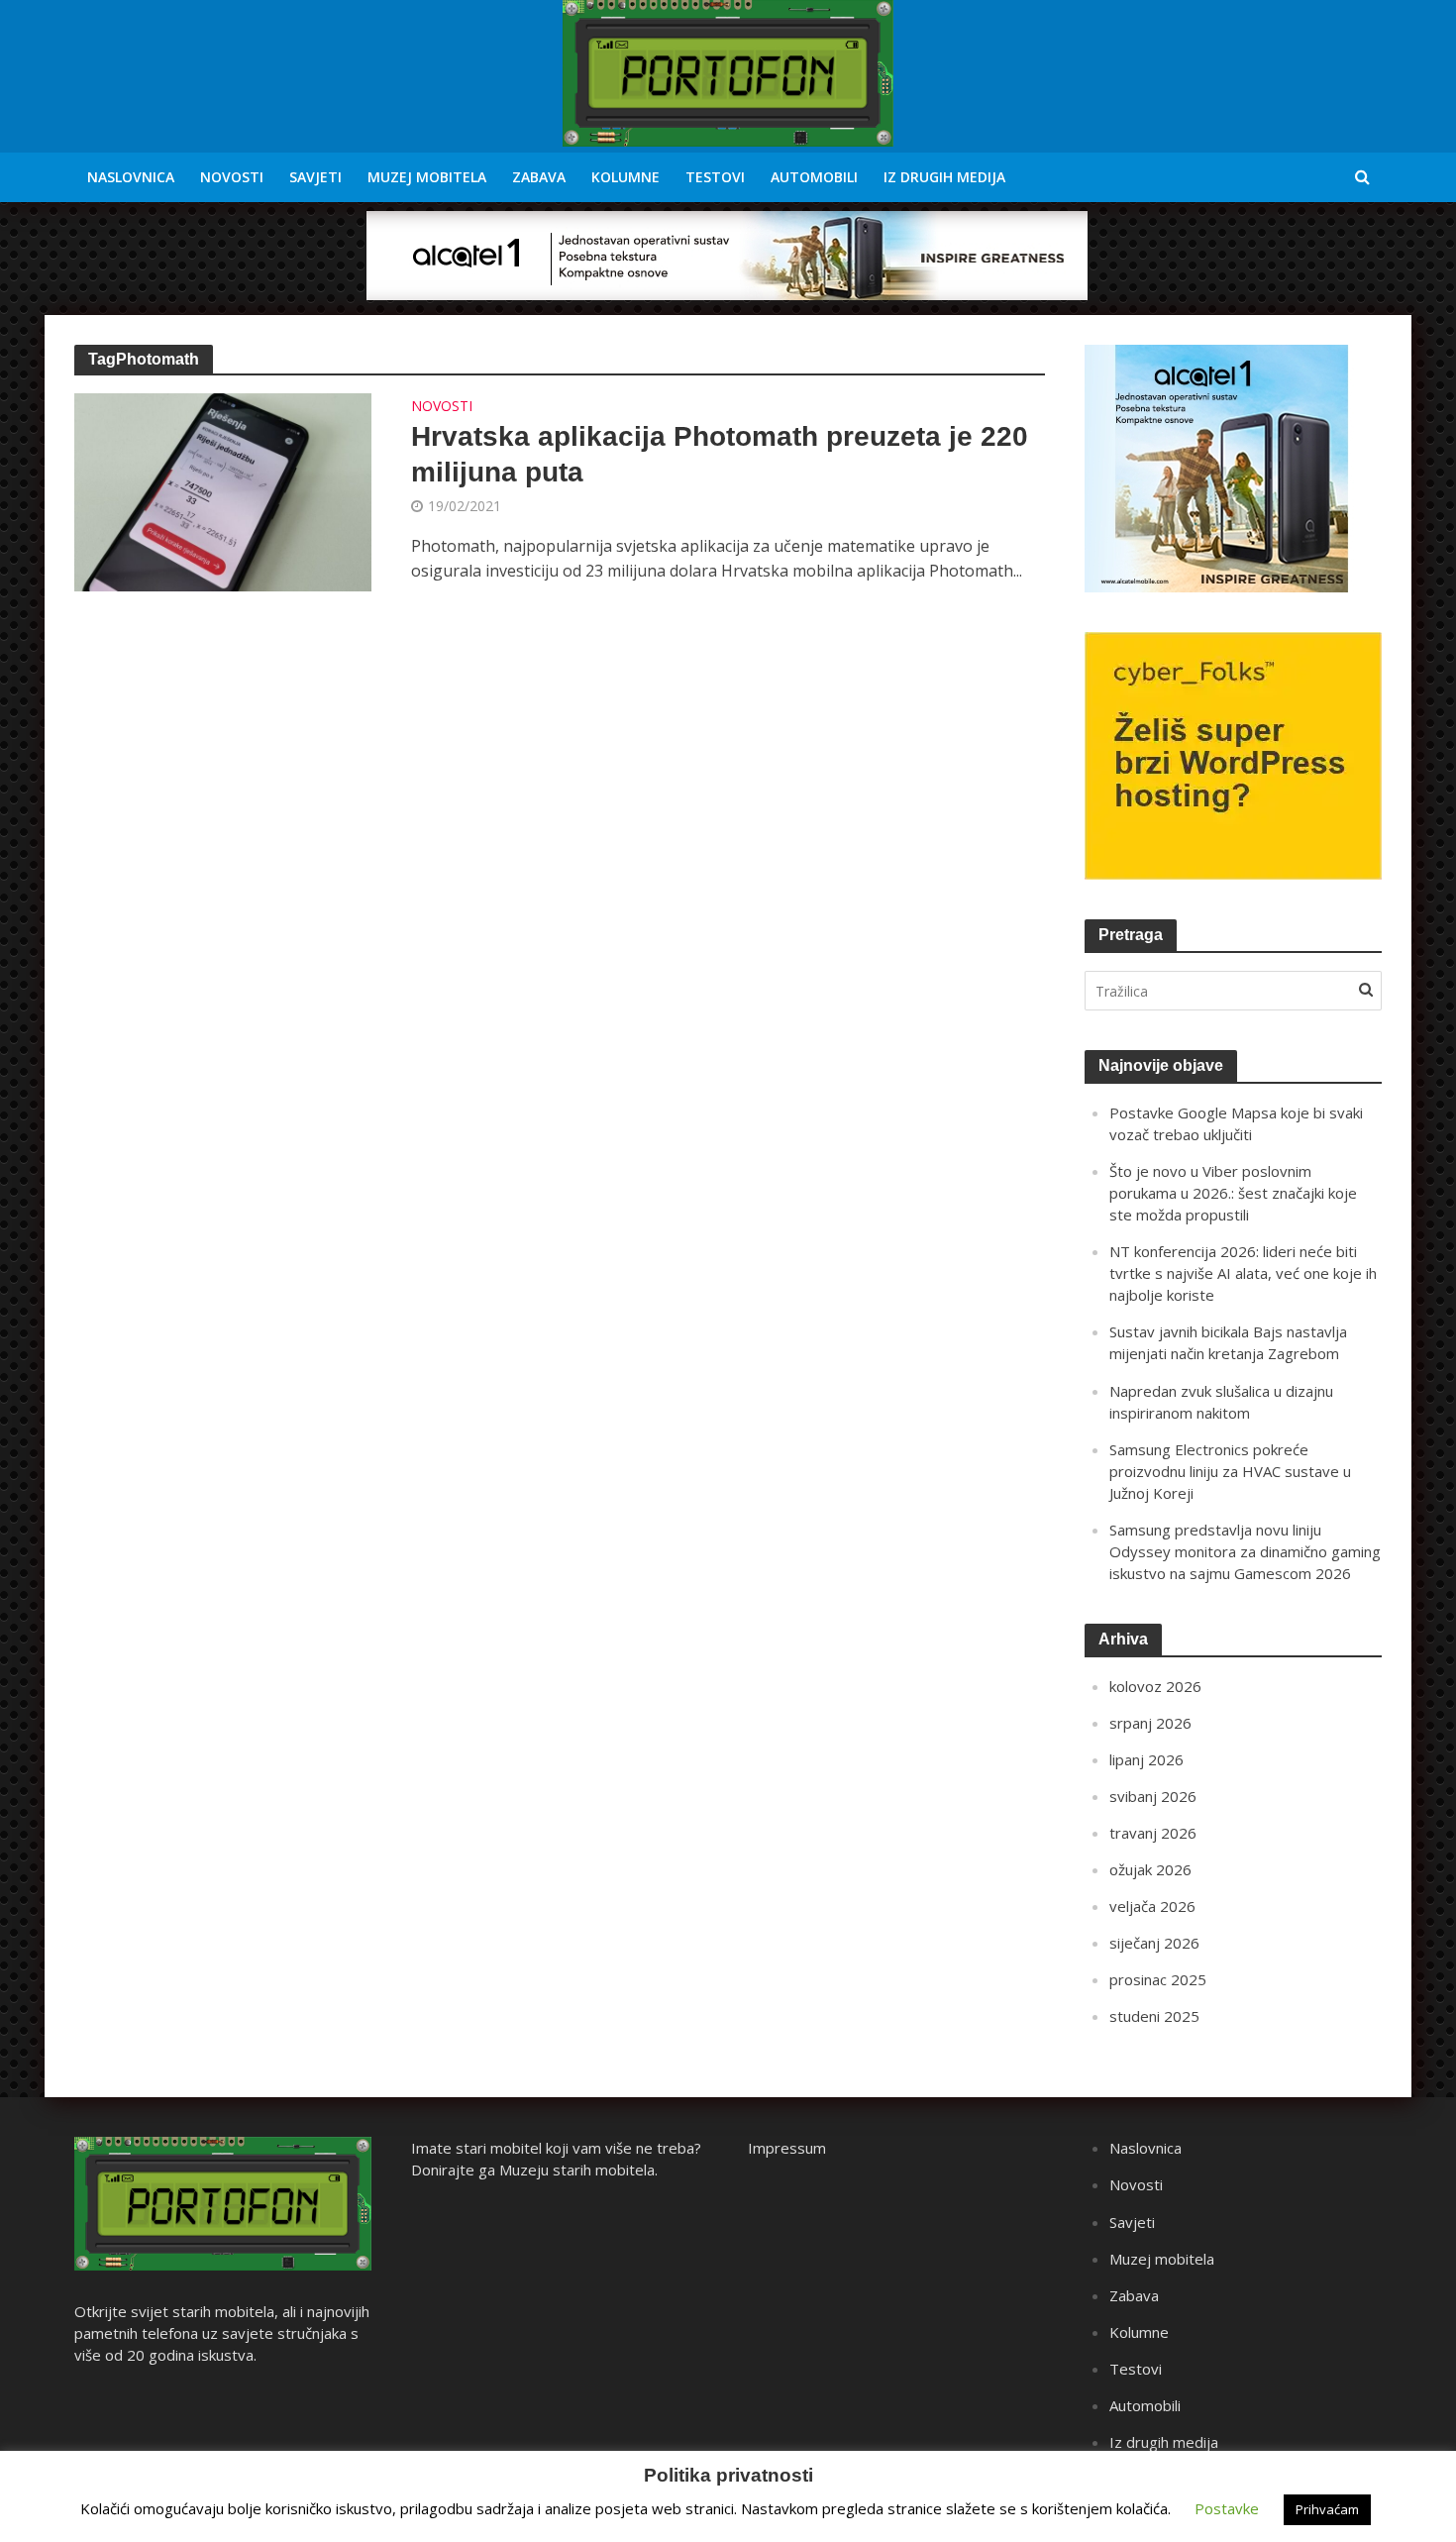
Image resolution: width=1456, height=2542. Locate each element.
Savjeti (315, 177)
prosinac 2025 (1158, 1979)
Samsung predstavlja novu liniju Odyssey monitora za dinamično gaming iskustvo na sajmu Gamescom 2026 (1245, 1551)
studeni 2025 (1154, 2016)
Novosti (232, 177)
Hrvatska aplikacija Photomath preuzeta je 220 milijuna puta (720, 454)
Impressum (787, 2148)
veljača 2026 (1152, 1906)
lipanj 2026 (1146, 1759)
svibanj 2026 (1153, 1796)
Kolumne (625, 177)
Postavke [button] (1227, 2508)
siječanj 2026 (1154, 1943)
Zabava (539, 177)
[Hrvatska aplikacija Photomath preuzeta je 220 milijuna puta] (223, 490)
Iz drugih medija (944, 177)
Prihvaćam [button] (1327, 2509)
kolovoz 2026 (1155, 1686)
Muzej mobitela (427, 177)
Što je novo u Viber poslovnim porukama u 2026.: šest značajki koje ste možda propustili (1233, 1193)
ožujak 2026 (1150, 1869)
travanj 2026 (1153, 1833)
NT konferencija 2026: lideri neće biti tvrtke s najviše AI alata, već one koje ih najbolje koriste (1243, 1273)
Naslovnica (131, 177)
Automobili (814, 177)
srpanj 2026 (1150, 1723)
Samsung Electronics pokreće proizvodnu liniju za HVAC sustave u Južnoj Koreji (1230, 1471)
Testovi (715, 177)
